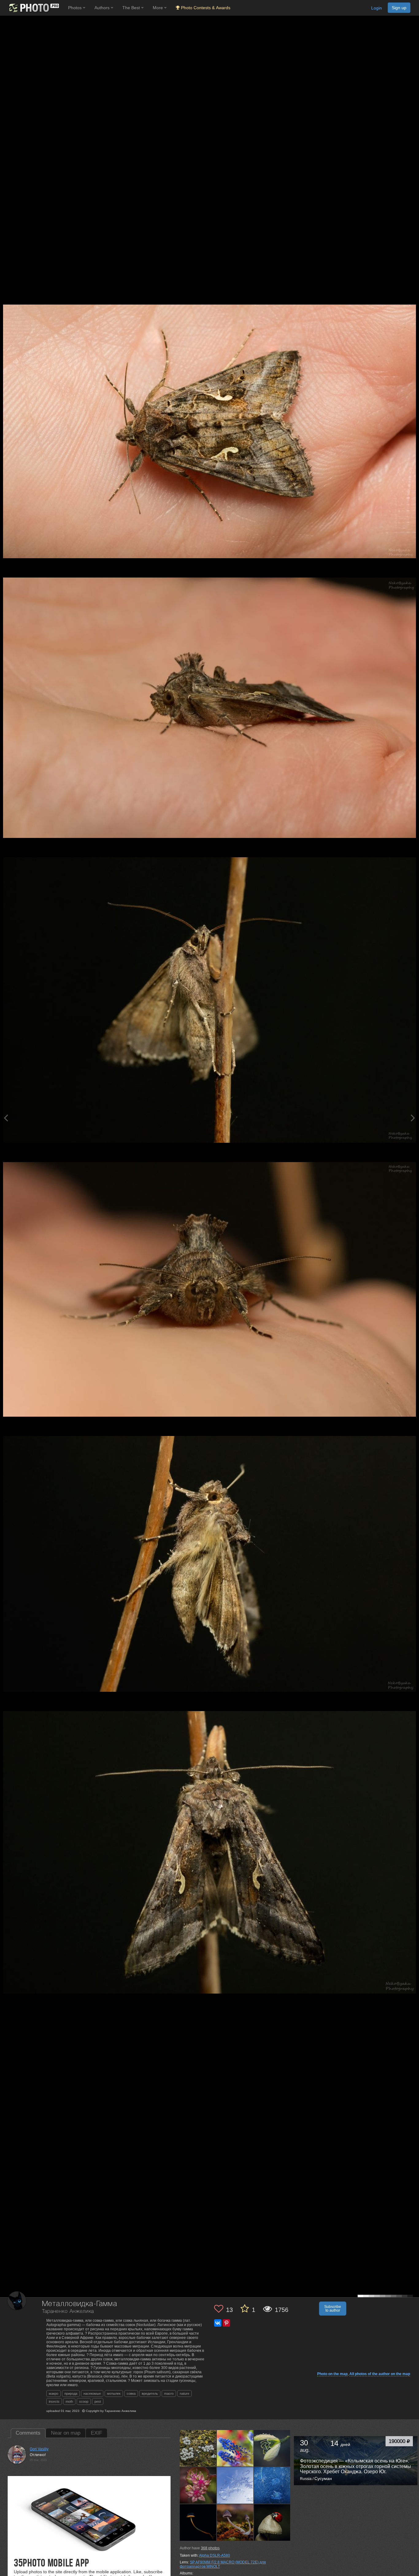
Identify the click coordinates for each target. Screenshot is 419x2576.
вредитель (150, 2394)
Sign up (399, 8)
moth (69, 2401)
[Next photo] (413, 1118)
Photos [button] (75, 8)
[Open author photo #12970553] (198, 2522)
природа (71, 2394)
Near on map (66, 2433)
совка (131, 2394)
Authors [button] (103, 8)
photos (210, 2548)
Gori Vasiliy (39, 2449)
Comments (28, 2433)
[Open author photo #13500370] (272, 2448)
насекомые (92, 2394)
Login (377, 8)
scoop (84, 2401)
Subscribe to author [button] (333, 2309)
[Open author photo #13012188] (272, 2485)
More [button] (158, 8)
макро (54, 2394)
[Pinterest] (226, 2323)
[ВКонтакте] (218, 2323)
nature (185, 2394)
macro (169, 2394)
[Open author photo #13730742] (198, 2448)
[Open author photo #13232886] (198, 2485)
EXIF (96, 2433)
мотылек (114, 2394)
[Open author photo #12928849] (235, 2522)
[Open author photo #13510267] (235, 2448)
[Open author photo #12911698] (272, 2522)
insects (54, 2401)
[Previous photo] (6, 1118)
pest (98, 2401)
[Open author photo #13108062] (235, 2485)
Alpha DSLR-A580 (215, 2555)
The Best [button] (132, 8)
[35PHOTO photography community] (33, 8)
